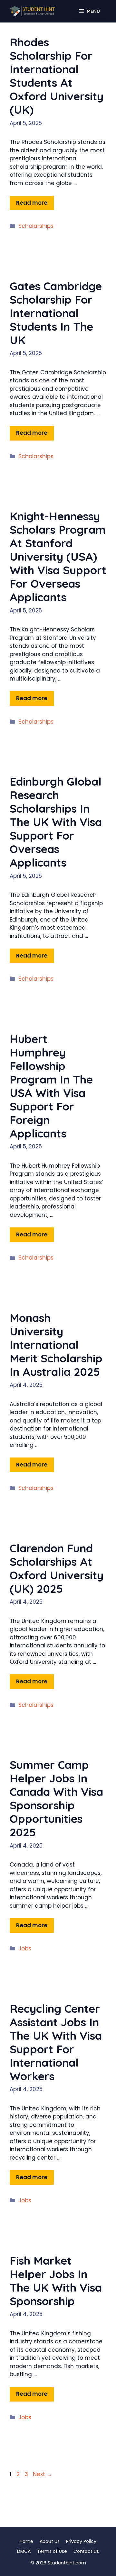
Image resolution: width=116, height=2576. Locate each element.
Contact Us (86, 2551)
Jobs (25, 1948)
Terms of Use (52, 2551)
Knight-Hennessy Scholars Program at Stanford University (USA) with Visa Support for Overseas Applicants (58, 557)
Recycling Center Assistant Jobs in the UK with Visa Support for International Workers (56, 2042)
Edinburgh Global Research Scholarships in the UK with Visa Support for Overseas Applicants (56, 822)
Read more (32, 203)
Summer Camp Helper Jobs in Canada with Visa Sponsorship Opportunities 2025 (56, 1798)
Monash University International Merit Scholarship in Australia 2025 (56, 1345)
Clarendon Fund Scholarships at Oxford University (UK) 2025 (57, 1568)
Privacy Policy (81, 2541)
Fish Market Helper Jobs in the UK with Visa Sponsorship (56, 2281)
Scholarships (36, 226)
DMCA (24, 2551)
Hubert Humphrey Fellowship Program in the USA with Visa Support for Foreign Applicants (51, 1086)
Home (26, 2541)
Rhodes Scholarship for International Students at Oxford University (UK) (57, 76)
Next (43, 2474)
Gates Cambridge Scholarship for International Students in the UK (56, 313)
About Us (50, 2541)
